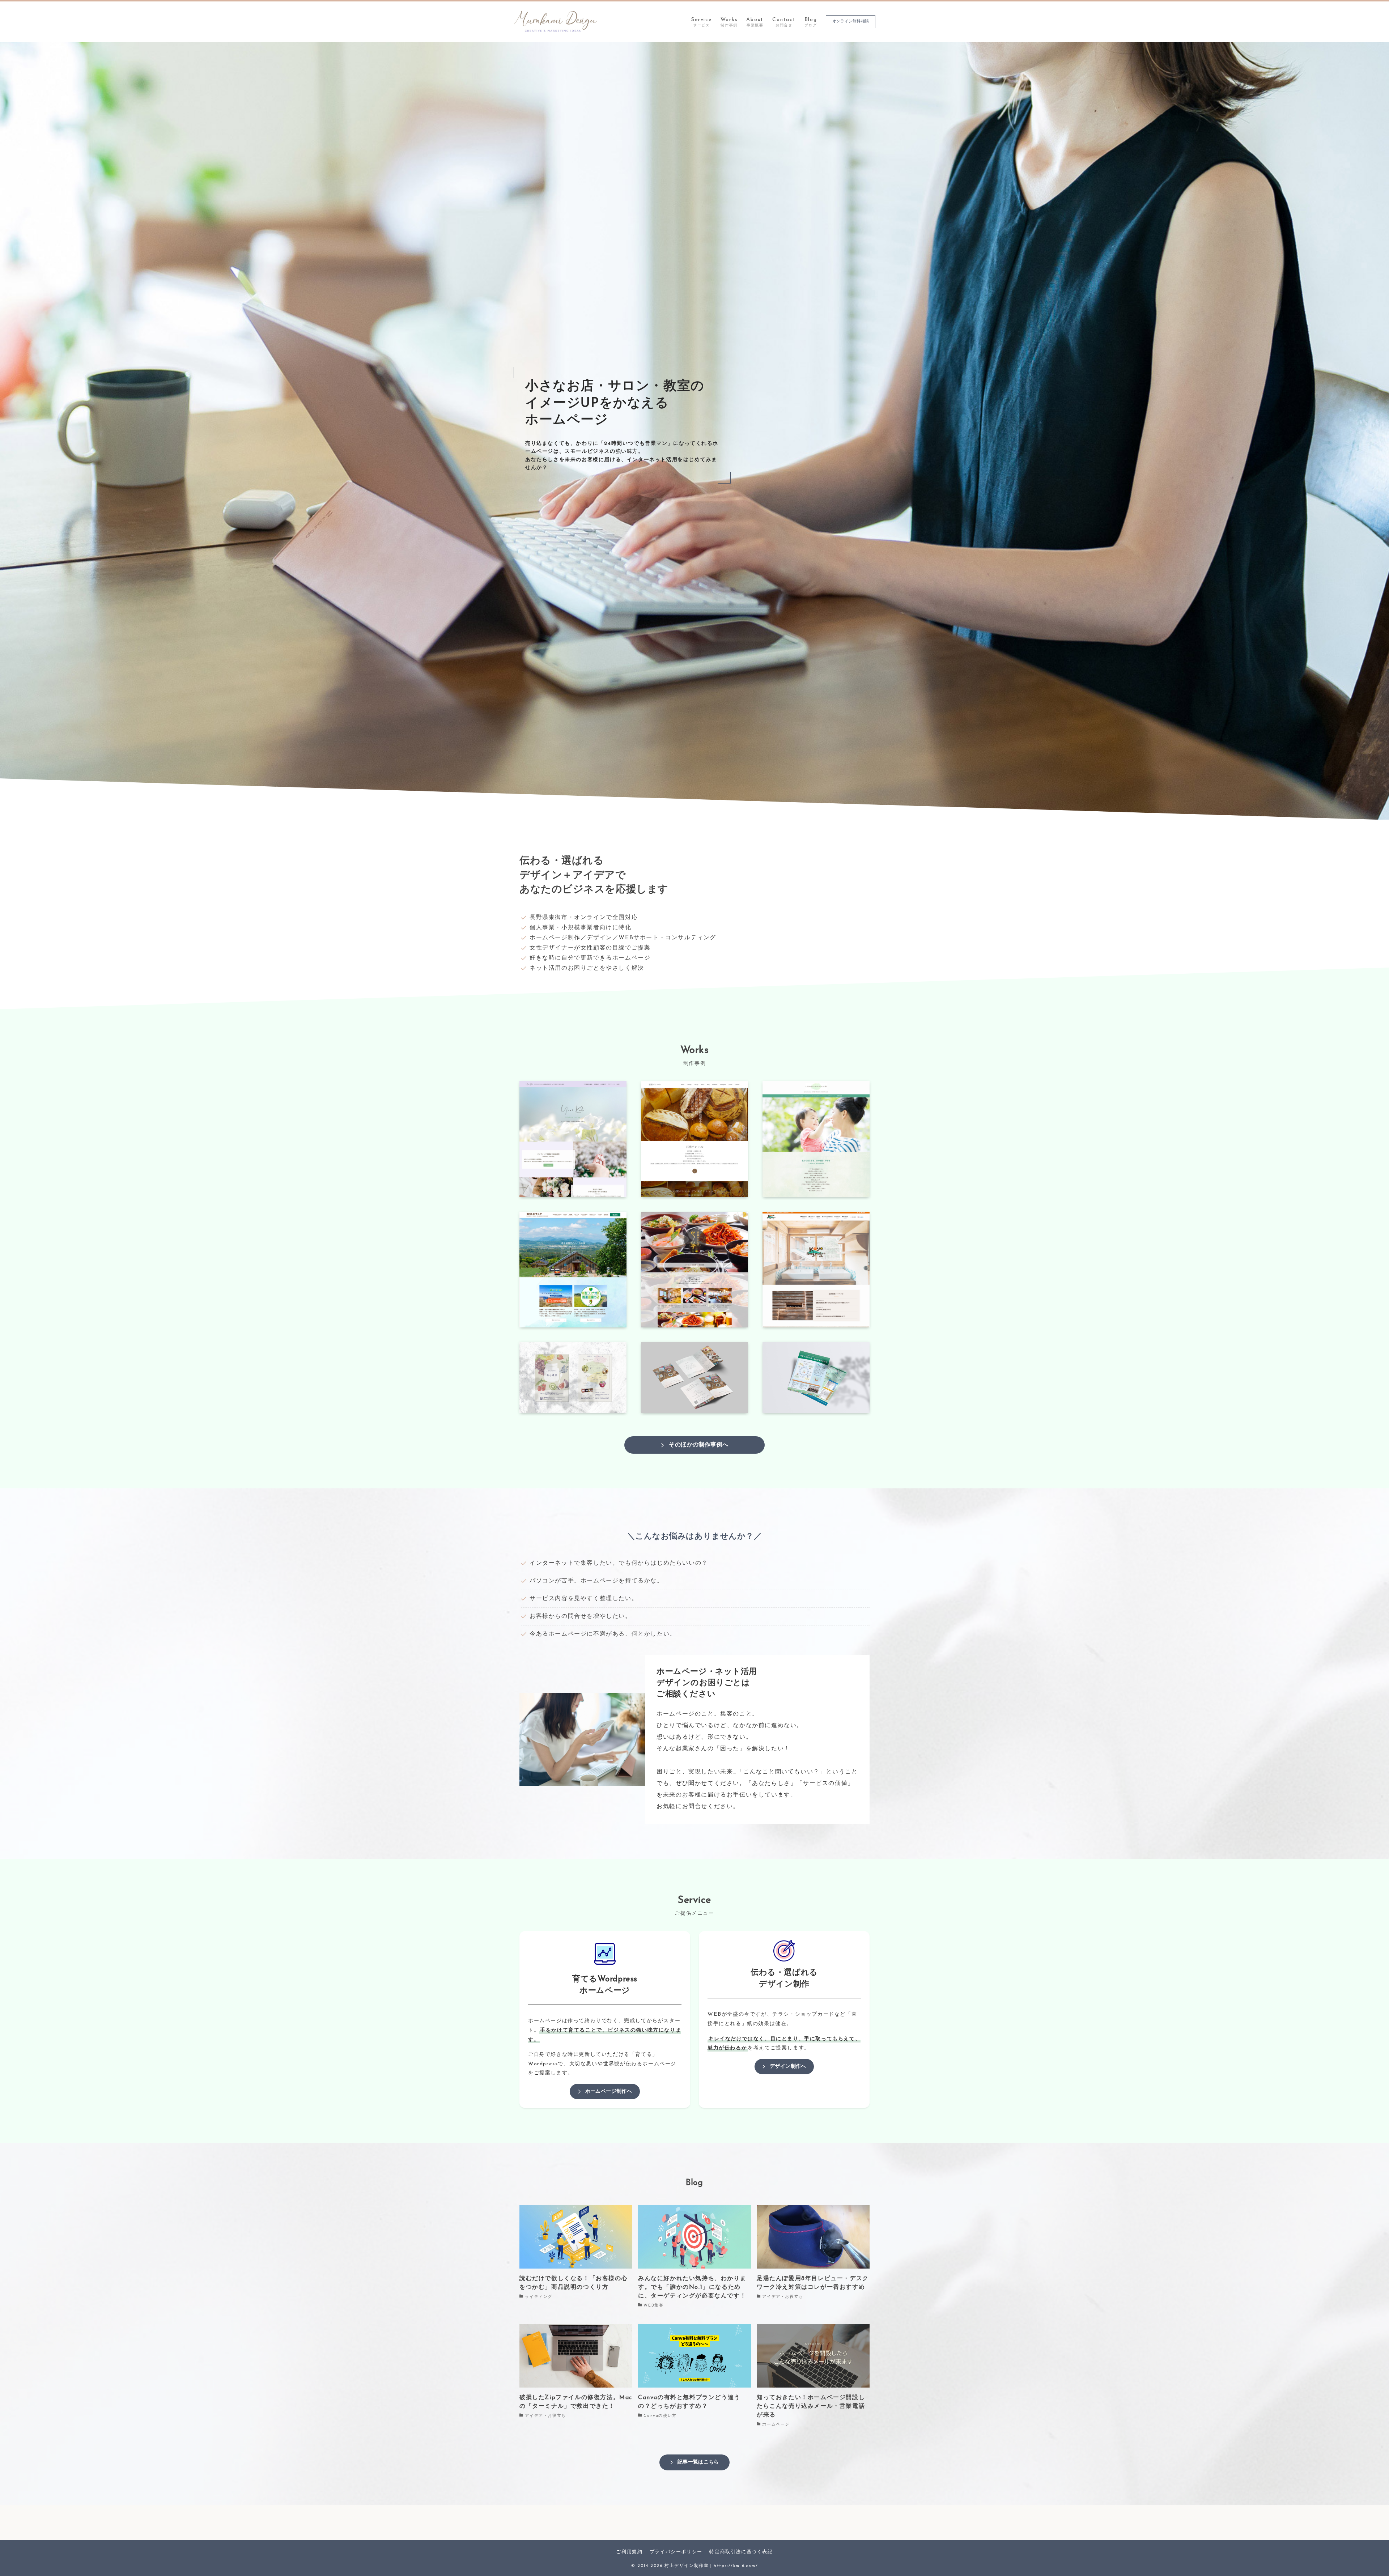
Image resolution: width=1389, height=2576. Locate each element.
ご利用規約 (629, 2552)
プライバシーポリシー (676, 2552)
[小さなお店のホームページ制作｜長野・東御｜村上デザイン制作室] (556, 22)
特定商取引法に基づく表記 (741, 2552)
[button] (692, 811)
